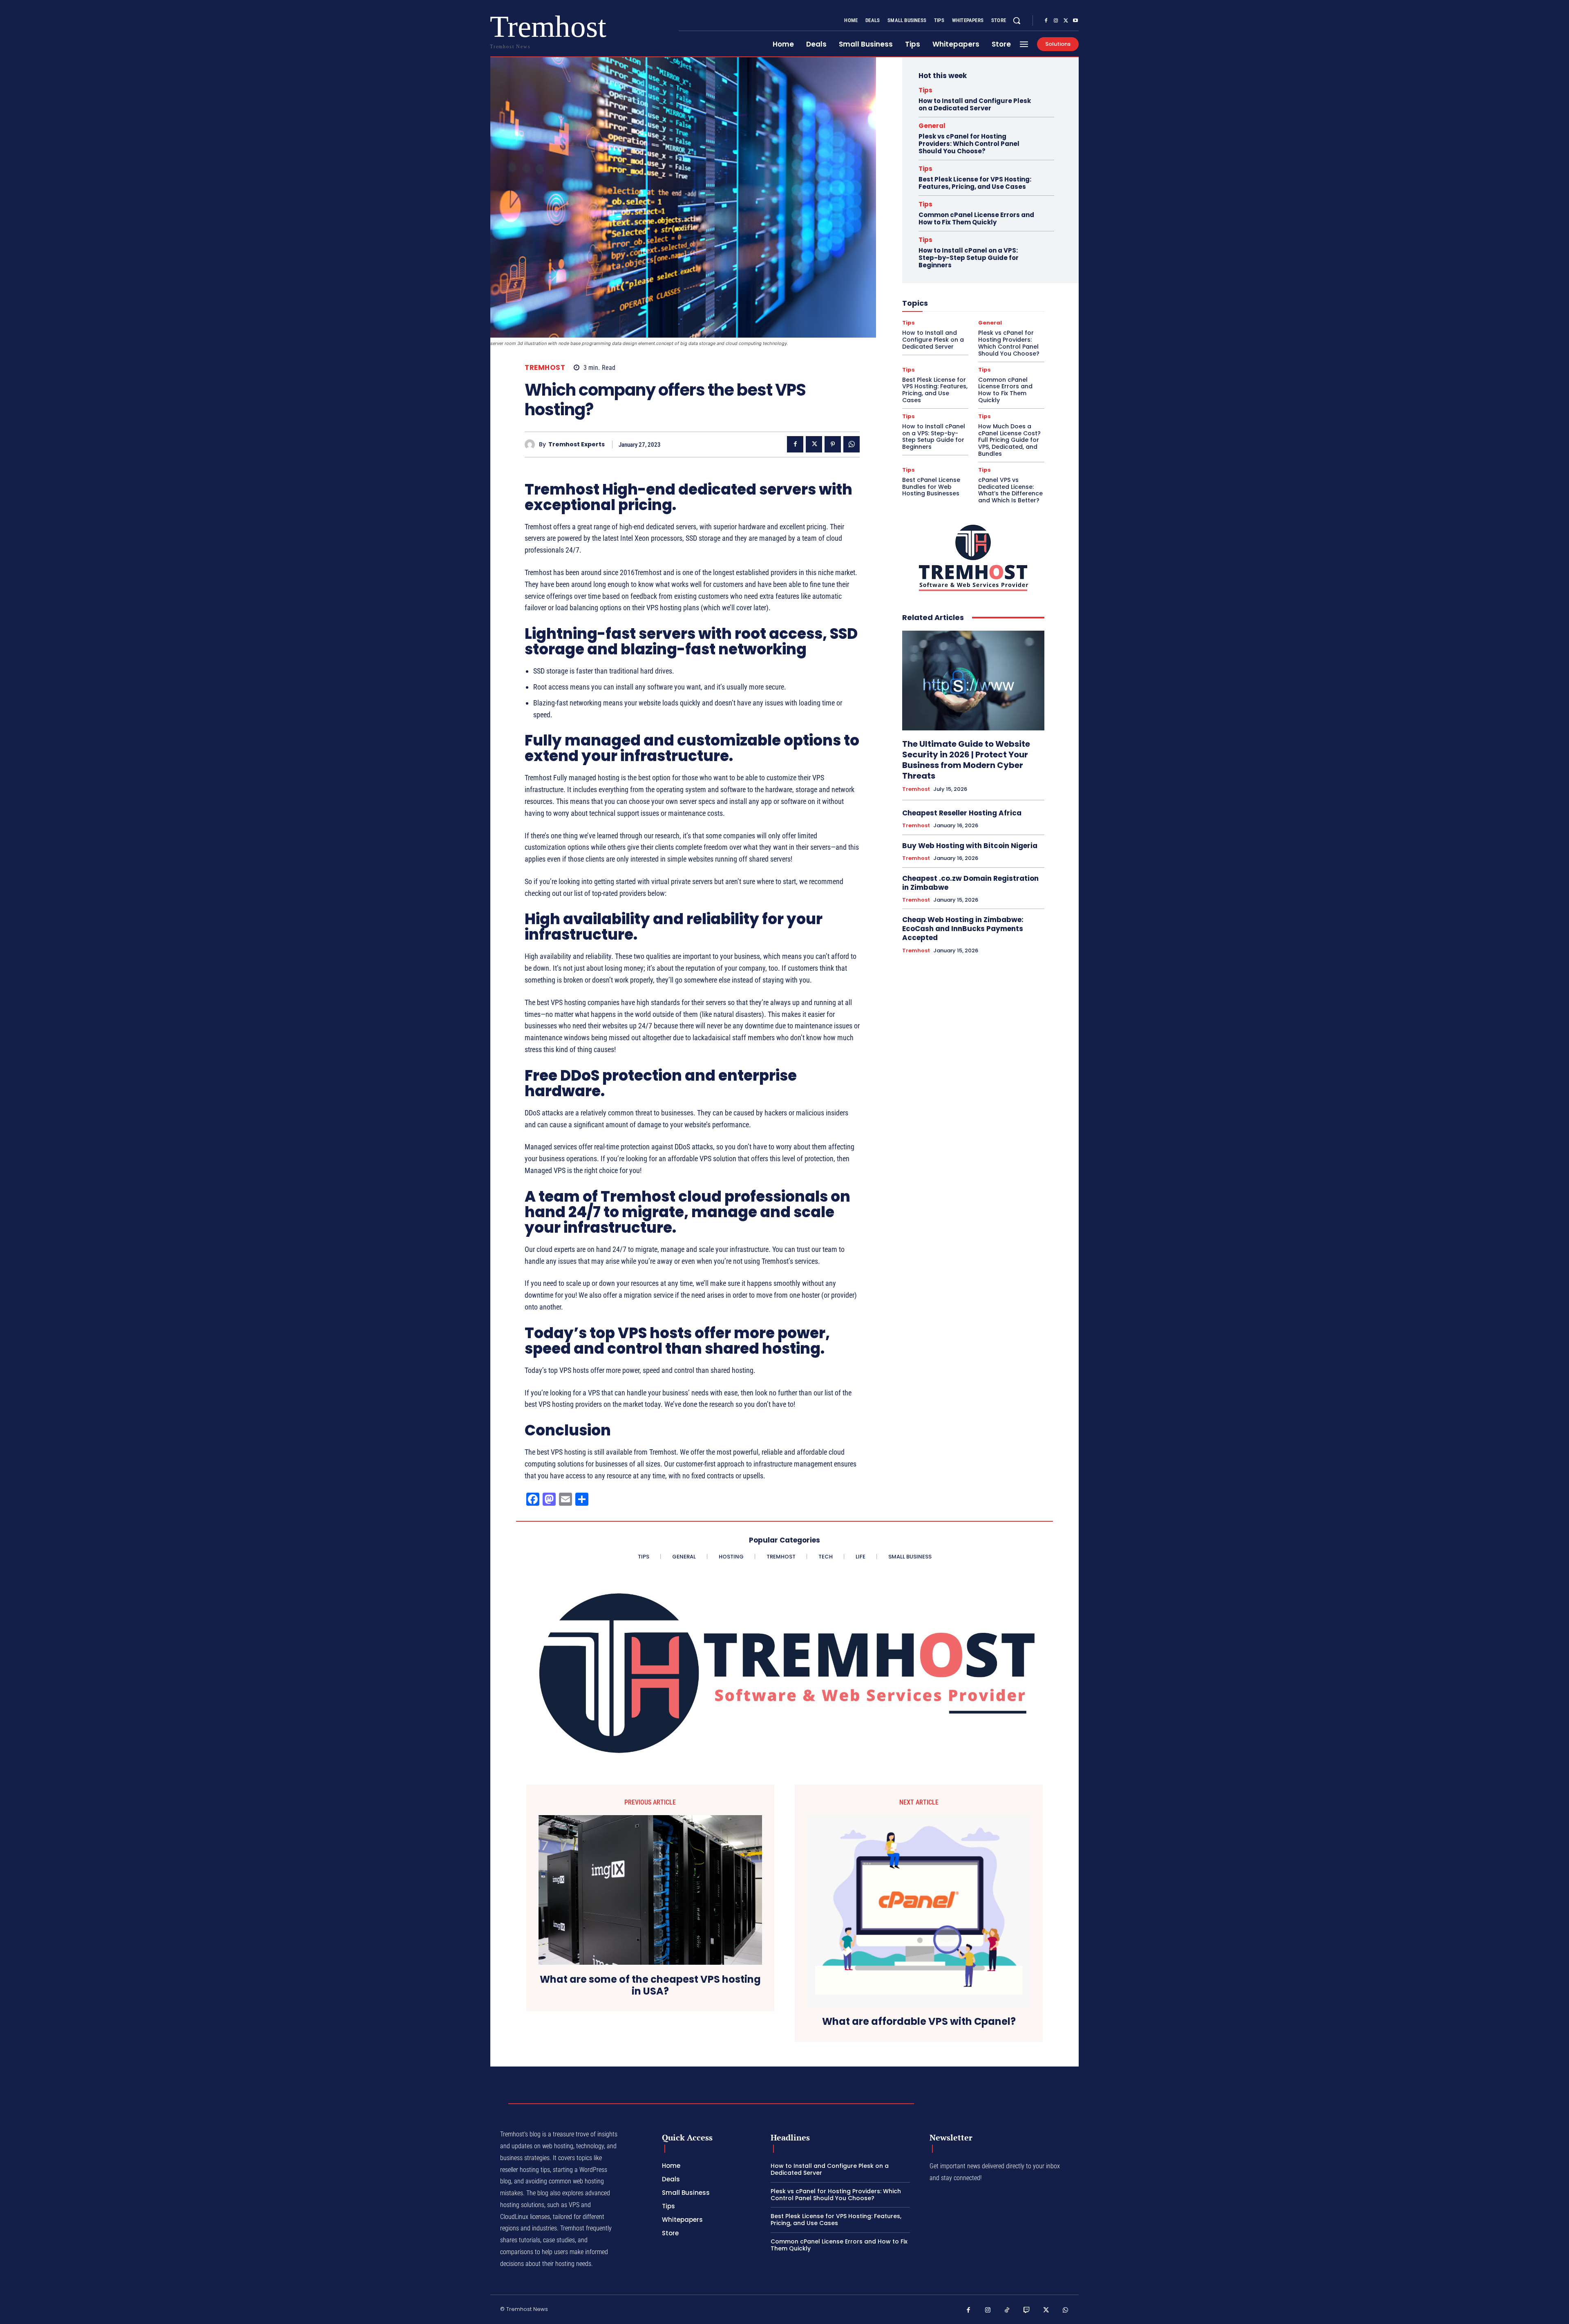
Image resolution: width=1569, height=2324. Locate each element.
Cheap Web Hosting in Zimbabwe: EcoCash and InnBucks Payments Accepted (963, 929)
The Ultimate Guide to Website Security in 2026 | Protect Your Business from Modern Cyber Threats (966, 760)
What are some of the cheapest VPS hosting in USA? (650, 1986)
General (932, 126)
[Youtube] (1075, 21)
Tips (925, 90)
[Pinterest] (833, 444)
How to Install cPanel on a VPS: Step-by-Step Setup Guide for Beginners (969, 258)
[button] (1017, 20)
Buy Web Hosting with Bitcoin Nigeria (970, 846)
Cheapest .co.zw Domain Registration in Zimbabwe (970, 883)
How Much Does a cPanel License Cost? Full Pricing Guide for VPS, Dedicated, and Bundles (1009, 440)
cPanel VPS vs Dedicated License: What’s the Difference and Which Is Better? (1010, 490)
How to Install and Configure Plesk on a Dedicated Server (975, 104)
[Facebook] (1046, 21)
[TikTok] (1007, 2311)
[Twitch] (1027, 2311)
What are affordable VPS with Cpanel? (919, 2022)
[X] (1066, 21)
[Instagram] (1056, 21)
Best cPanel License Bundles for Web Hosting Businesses (931, 487)
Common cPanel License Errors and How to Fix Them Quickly (976, 218)
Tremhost (545, 368)
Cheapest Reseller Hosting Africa (962, 813)
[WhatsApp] (852, 444)
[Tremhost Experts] (532, 444)
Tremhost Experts (577, 444)
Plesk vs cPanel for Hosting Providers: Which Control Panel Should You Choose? (969, 144)
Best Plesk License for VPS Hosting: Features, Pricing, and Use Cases (975, 183)
